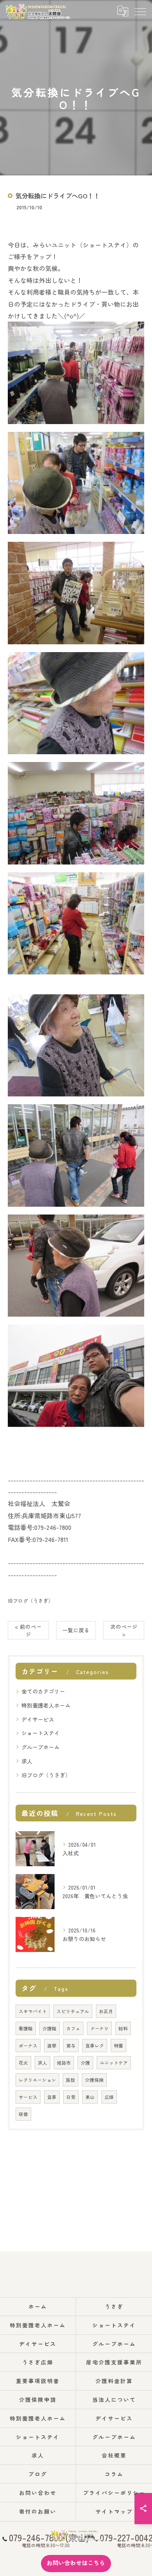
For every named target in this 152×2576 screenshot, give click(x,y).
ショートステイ (41, 1733)
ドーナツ (99, 2028)
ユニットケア (114, 2063)
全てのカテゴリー (43, 1691)
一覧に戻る (76, 1630)
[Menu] (140, 11)
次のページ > (124, 1630)
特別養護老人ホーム (46, 1705)
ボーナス (28, 2046)
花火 (23, 2063)
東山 (90, 2097)
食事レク (95, 2046)
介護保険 (94, 2080)
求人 (27, 1761)
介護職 (49, 2028)
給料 (123, 2028)
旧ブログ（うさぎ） (31, 1601)
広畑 (109, 2097)
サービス (28, 2097)
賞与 (71, 2046)
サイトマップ (114, 2511)
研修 (23, 2114)
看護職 (26, 2028)
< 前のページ (28, 1630)
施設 (71, 2080)
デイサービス (38, 1719)
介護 (85, 2063)
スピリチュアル (73, 2011)
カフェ (73, 2028)
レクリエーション (37, 2080)
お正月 (106, 2011)
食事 (52, 2097)
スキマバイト (33, 2011)
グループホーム (41, 1747)
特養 (118, 2046)
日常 (71, 2097)
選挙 (52, 2046)
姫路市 (64, 2063)
